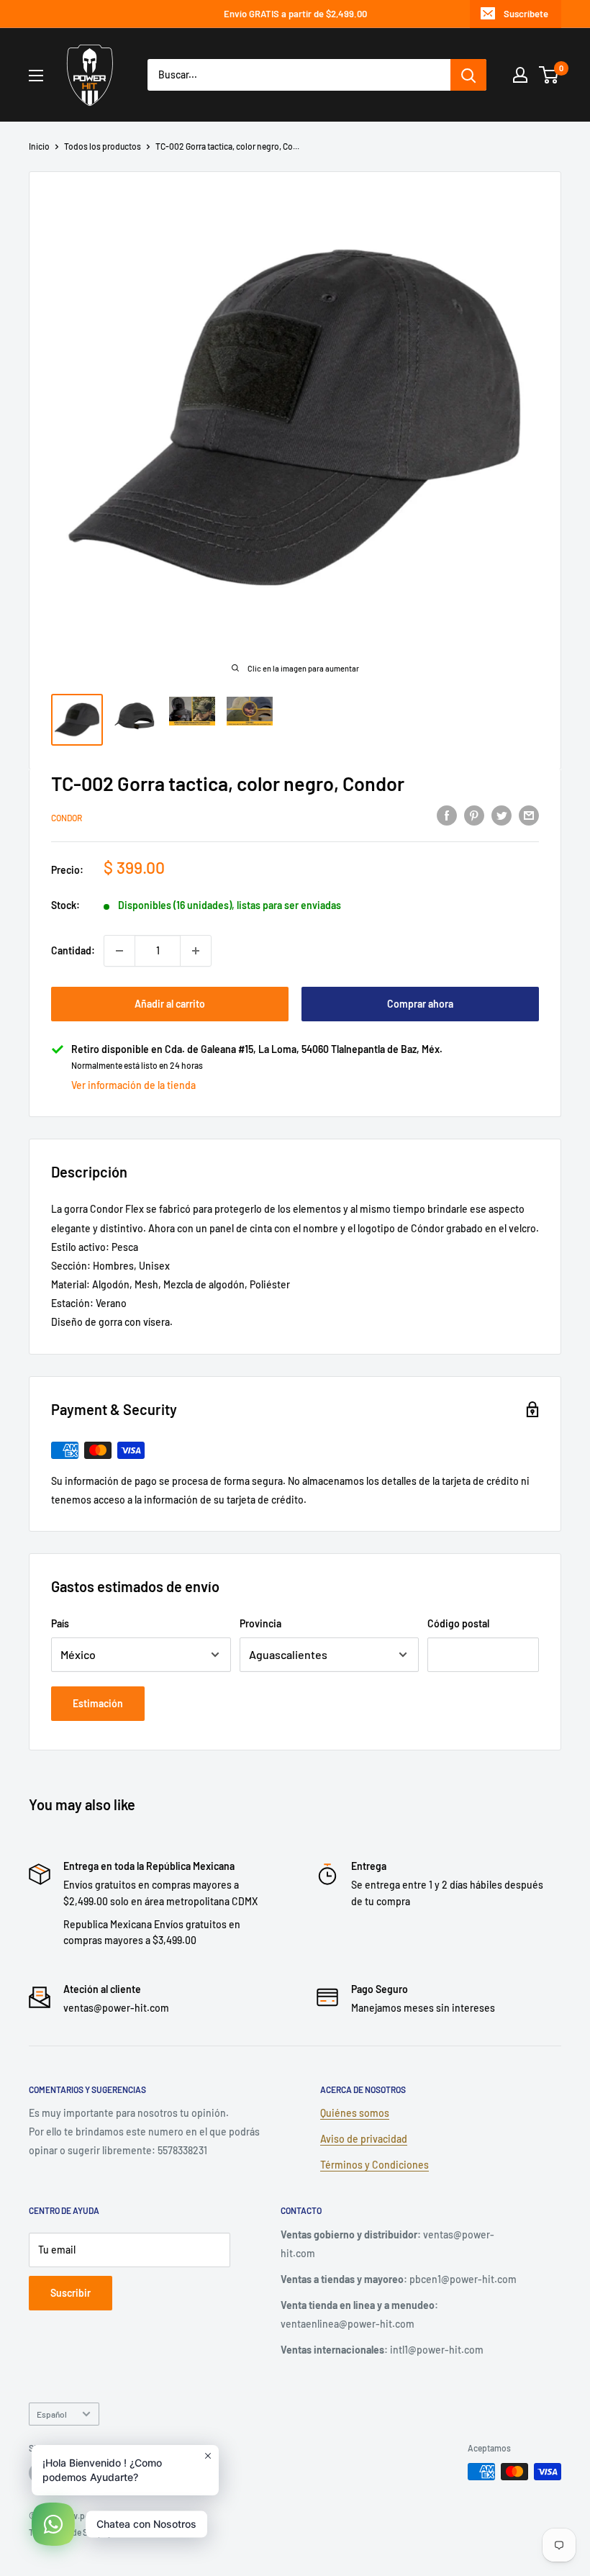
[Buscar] (468, 75)
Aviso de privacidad (364, 2139)
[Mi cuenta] (520, 75)
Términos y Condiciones (375, 2165)
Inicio (39, 146)
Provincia (260, 1623)
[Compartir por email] (529, 815)
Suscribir (71, 2293)
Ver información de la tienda (133, 1085)
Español (52, 2414)
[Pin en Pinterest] (474, 815)
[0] (549, 75)
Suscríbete (526, 14)
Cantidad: (73, 950)
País (60, 1623)
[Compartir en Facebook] (447, 815)
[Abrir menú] (36, 76)
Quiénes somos (355, 2113)
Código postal (458, 1623)
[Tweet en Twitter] (501, 815)
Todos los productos (103, 146)
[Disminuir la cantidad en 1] (119, 951)
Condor (67, 818)
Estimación (98, 1703)
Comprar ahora (420, 1004)
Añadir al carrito (170, 1004)
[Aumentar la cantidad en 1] (196, 951)
